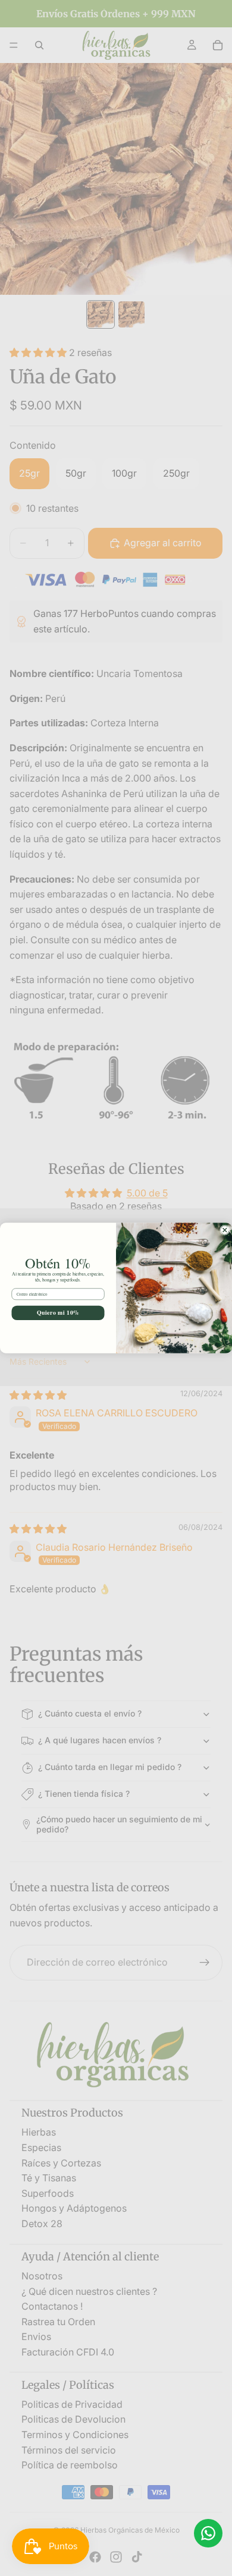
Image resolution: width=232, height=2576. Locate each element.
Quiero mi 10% (58, 1313)
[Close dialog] (225, 1230)
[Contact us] (208, 2533)
